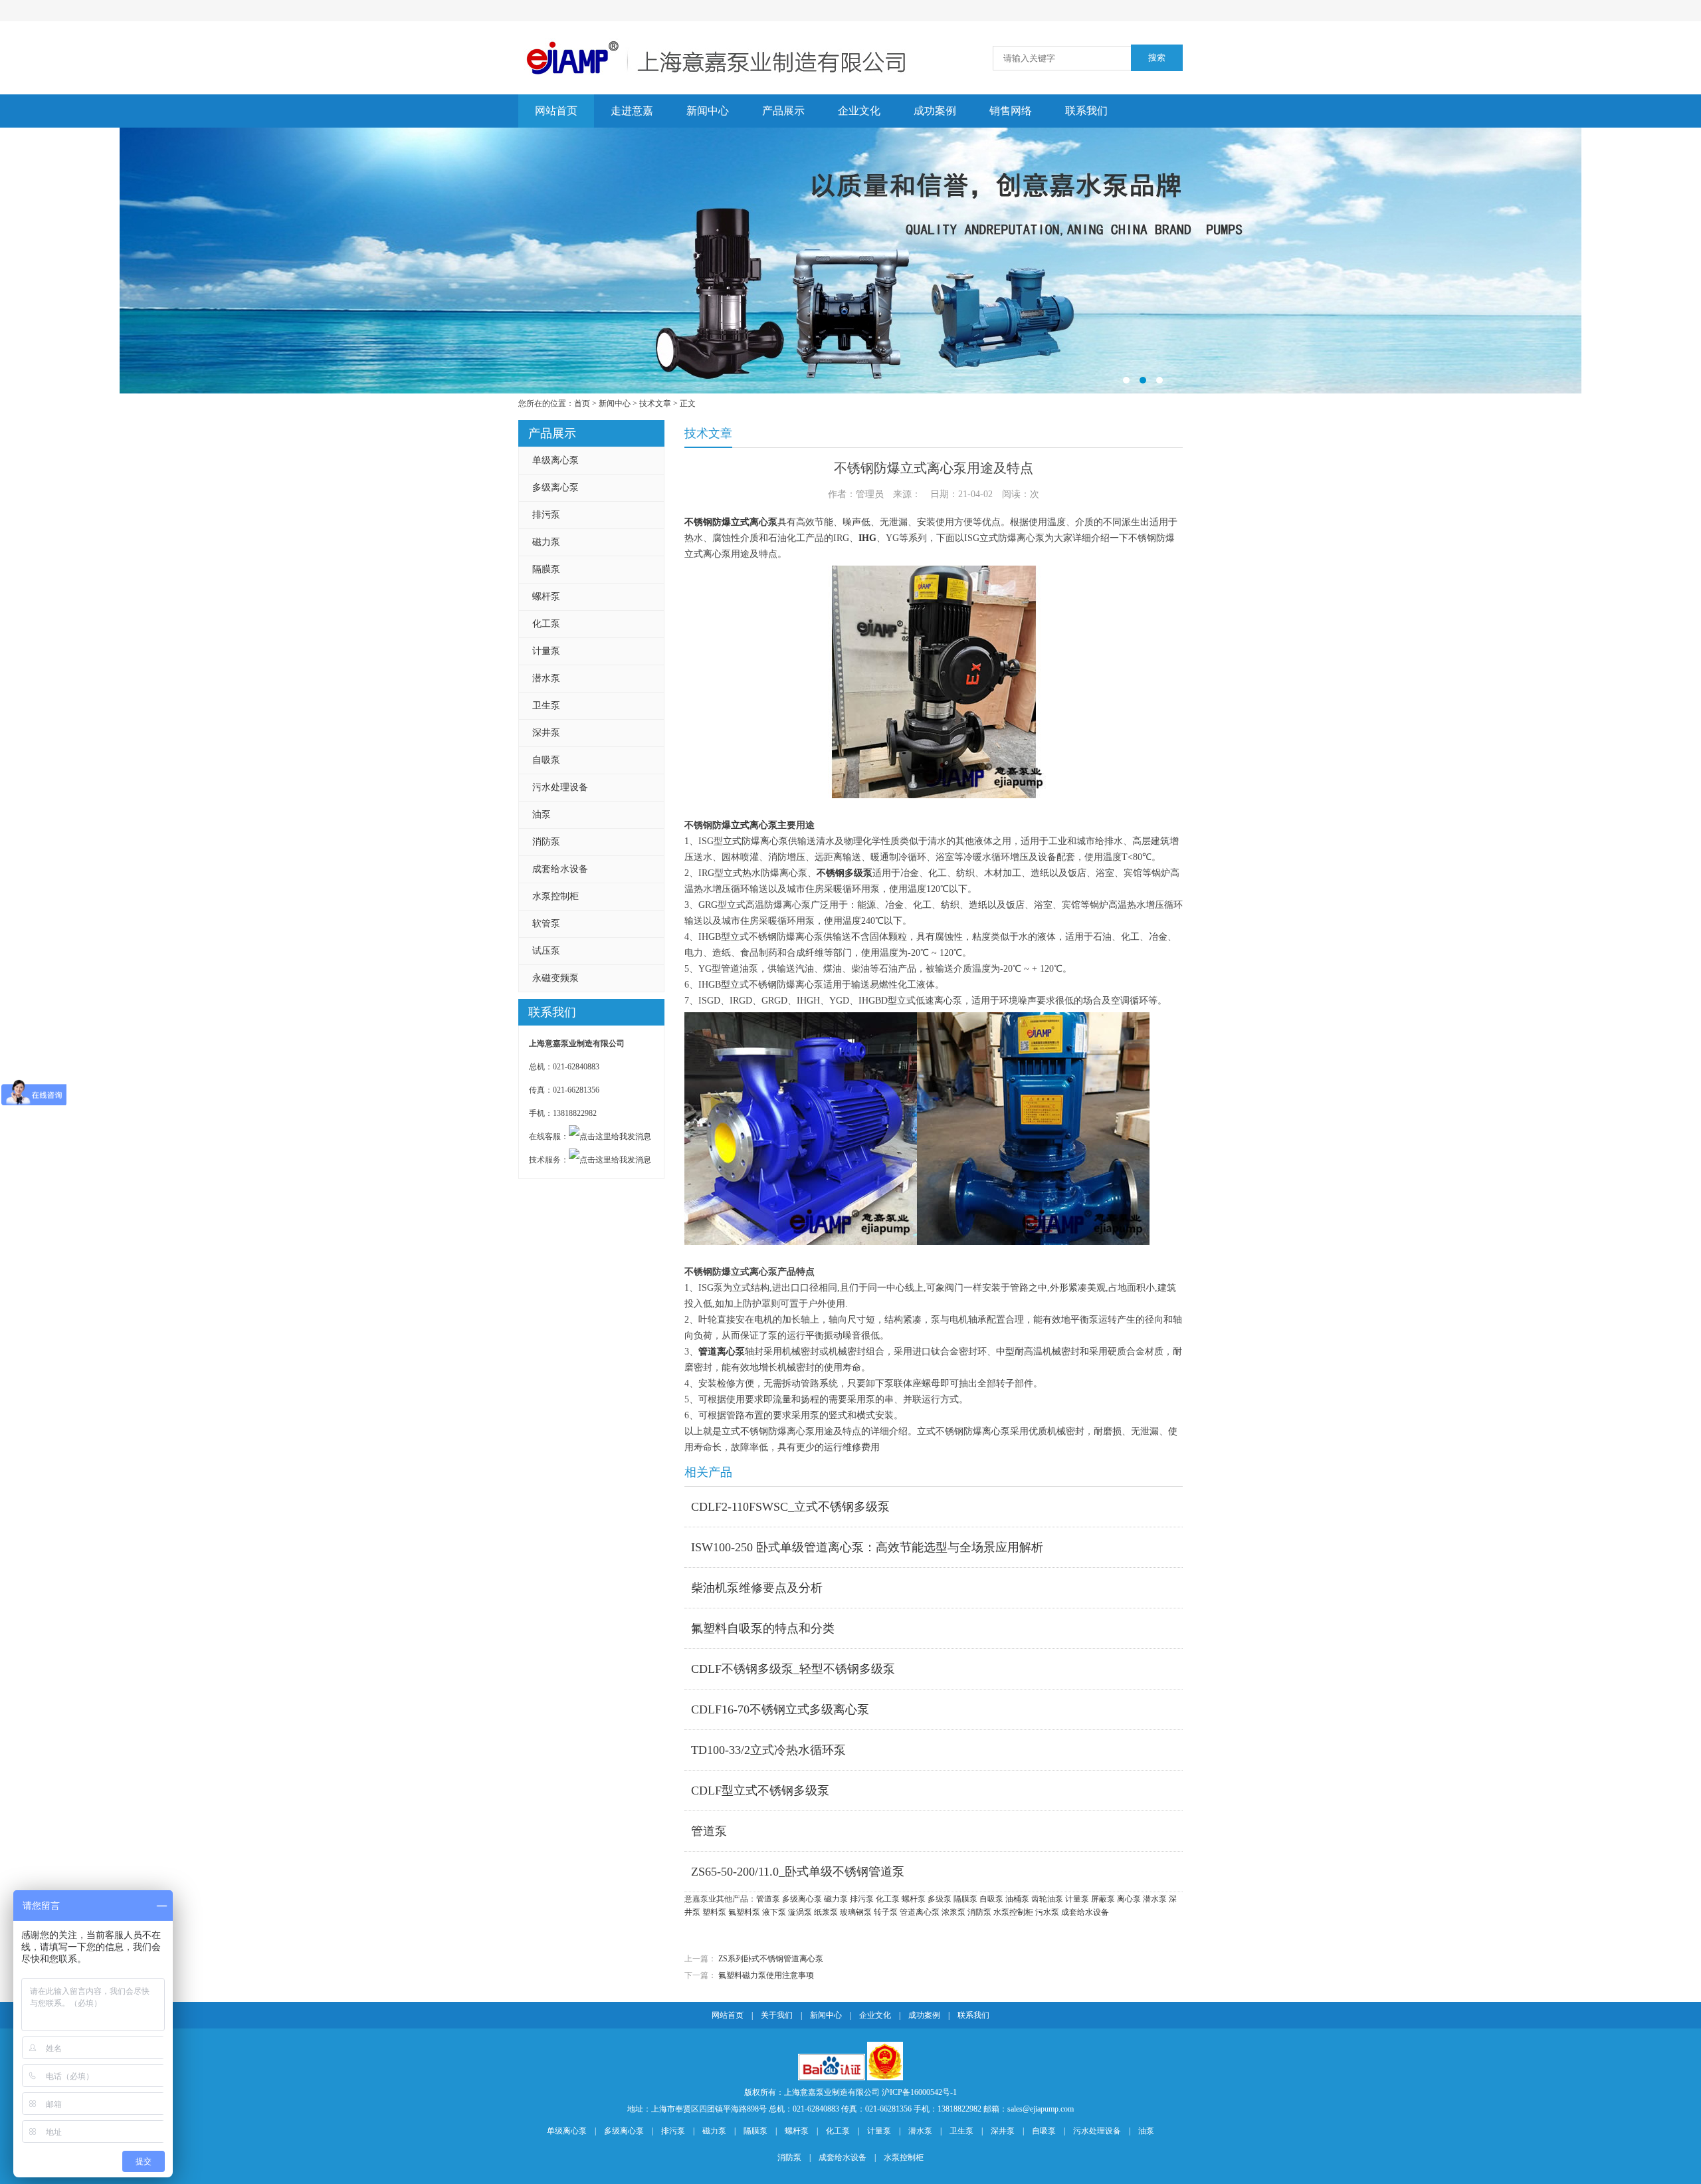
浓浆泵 (953, 1912)
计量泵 (546, 651)
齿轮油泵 (1047, 1899)
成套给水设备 (560, 869)
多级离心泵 (555, 488)
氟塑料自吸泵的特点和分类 (763, 1628)
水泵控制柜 (555, 896)
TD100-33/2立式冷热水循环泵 (768, 1750)
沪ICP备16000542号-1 (919, 2092)
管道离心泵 (722, 1352)
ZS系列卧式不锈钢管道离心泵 (771, 1959)
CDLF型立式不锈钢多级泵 (760, 1791)
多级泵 (940, 1899)
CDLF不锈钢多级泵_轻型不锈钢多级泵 (793, 1669)
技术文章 (655, 403)
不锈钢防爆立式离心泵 (731, 522)
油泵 (542, 815)
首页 (582, 403)
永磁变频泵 (555, 978)
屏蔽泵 (1103, 1899)
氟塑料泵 (744, 1912)
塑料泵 (714, 1912)
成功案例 (935, 111)
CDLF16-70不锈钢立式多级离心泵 (780, 1709)
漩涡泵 (800, 1912)
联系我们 (1086, 111)
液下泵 (774, 1912)
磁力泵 (546, 542)
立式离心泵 (754, 825)
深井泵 (546, 733)
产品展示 (783, 111)
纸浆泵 (826, 1912)
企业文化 (859, 111)
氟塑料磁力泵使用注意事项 (766, 1975)
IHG (867, 538)
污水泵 (1047, 1912)
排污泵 (546, 515)
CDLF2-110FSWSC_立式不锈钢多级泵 (790, 1507)
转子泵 (886, 1912)
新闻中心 (708, 111)
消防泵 (546, 842)
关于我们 (777, 2015)
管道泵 (709, 1831)
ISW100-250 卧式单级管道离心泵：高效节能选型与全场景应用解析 (867, 1547)
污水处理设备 (560, 787)
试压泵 (546, 951)
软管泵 (546, 924)
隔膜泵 (546, 569)
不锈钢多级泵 (845, 873)
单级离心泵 (555, 460)
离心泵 (1129, 1899)
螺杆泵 (546, 597)
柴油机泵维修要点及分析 (757, 1588)
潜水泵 (546, 678)
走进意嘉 (632, 111)
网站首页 (556, 111)
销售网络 (1011, 111)
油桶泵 (1017, 1899)
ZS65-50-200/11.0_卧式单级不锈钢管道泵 (798, 1872)
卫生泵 (546, 706)
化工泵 (546, 624)
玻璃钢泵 (856, 1912)
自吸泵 (546, 760)
